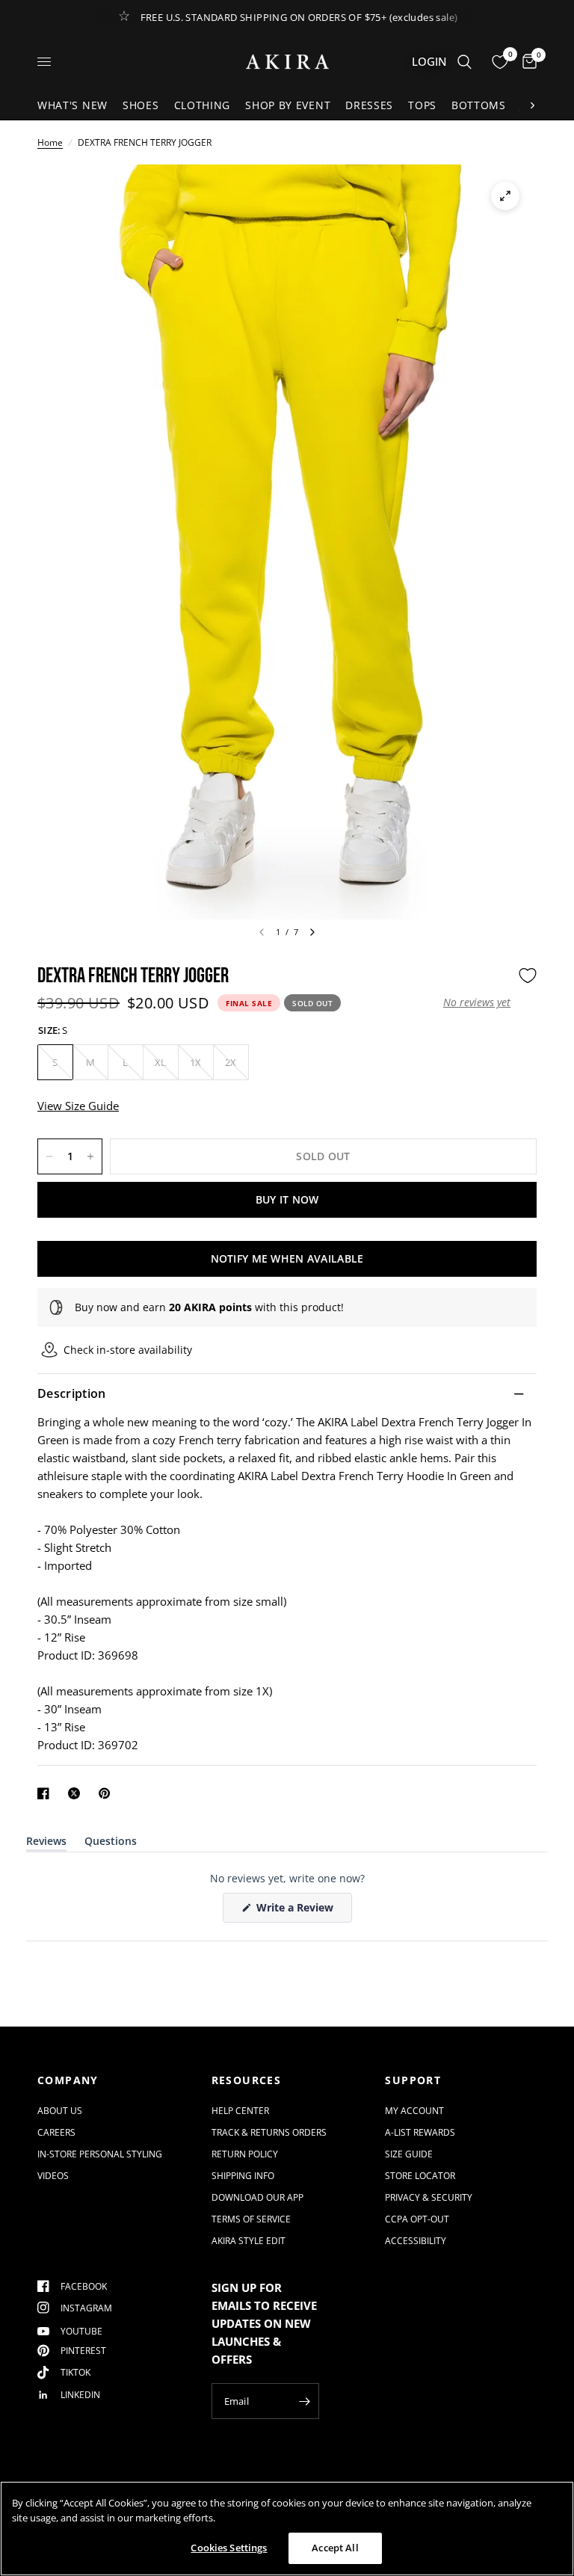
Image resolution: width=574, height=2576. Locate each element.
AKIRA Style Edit (249, 2241)
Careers (56, 2132)
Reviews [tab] (46, 1844)
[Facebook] (46, 1793)
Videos (53, 2176)
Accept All (335, 2548)
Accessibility (416, 2241)
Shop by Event (288, 105)
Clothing (203, 105)
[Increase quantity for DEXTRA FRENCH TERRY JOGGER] (90, 1156)
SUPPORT (413, 2080)
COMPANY (68, 2080)
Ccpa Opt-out (417, 2219)
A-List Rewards (420, 2132)
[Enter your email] (304, 2401)
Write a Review (297, 1911)
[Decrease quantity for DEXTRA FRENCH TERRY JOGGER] (49, 1156)
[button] (477, 1002)
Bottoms (479, 105)
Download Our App (257, 2197)
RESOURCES (247, 2080)
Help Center (240, 2111)
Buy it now (287, 1199)
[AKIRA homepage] (287, 62)
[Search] (465, 62)
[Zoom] (505, 196)
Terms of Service (251, 2219)
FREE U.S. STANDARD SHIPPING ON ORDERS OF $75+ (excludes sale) (299, 17)
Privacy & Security (429, 2197)
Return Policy (245, 2154)
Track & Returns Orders (269, 2132)
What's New (72, 105)
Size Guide (409, 2154)
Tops (422, 105)
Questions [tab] (111, 1844)
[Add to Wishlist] (528, 976)
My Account (414, 2111)
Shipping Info (243, 2176)
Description (72, 1393)
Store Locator (420, 2176)
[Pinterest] (108, 1793)
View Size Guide (78, 1106)
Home (50, 142)
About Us (60, 2111)
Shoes (141, 105)
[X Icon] (77, 1793)
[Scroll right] (532, 105)
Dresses (369, 105)
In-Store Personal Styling (100, 2154)
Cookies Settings (229, 2548)
